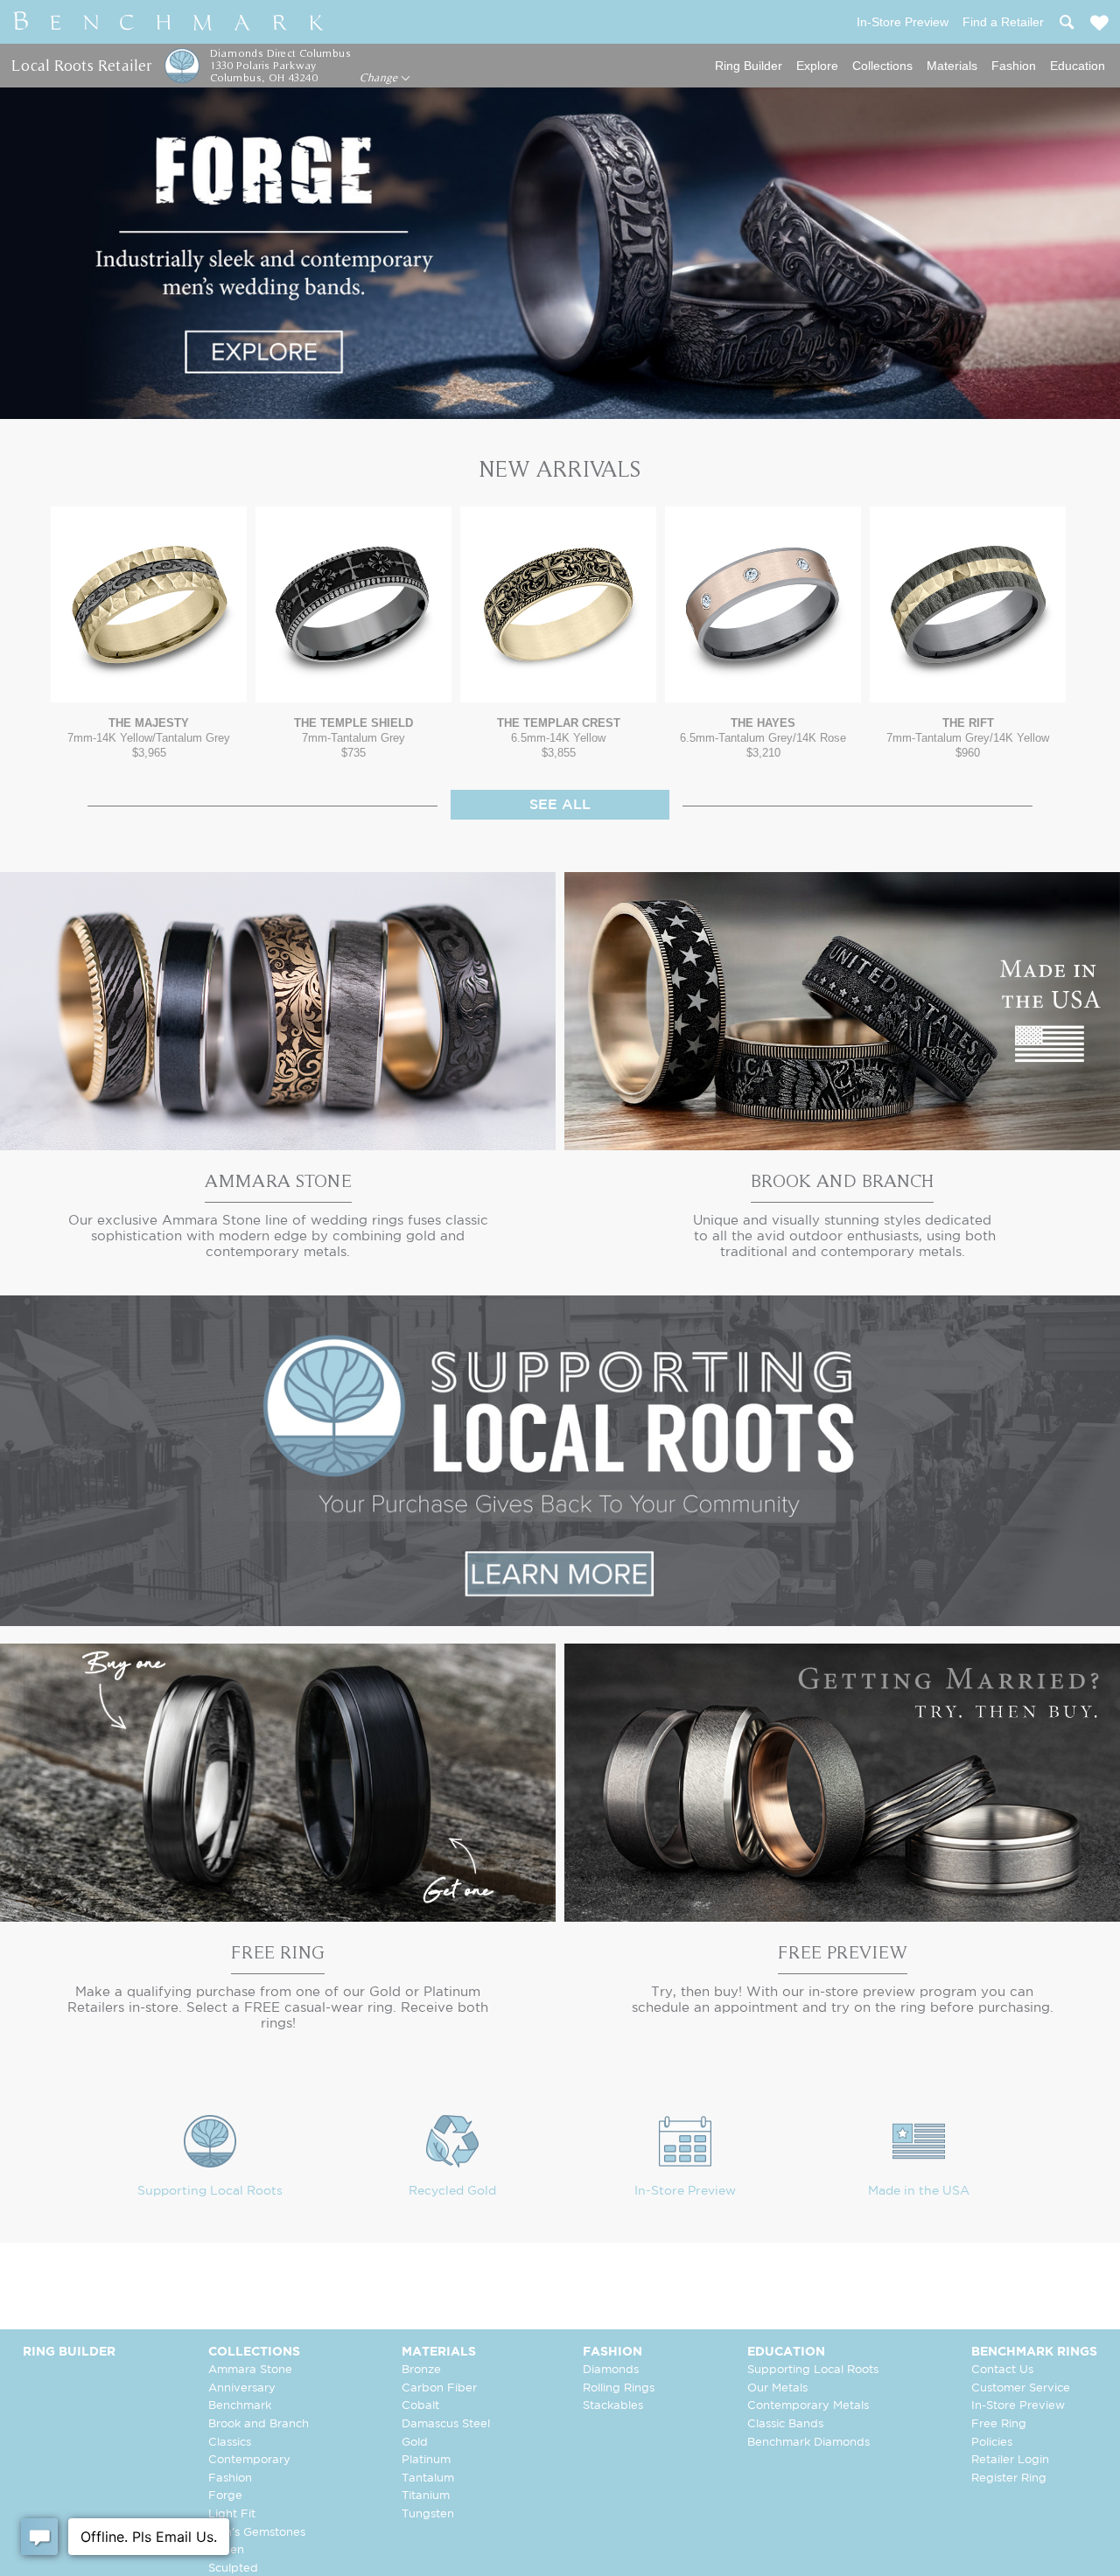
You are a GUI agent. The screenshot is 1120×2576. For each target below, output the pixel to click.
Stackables (613, 2406)
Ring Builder (749, 66)
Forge (225, 2496)
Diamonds (611, 2370)
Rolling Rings (619, 2388)
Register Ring (1009, 2478)
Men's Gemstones (257, 2533)
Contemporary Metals (808, 2406)
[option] (149, 633)
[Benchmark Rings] (169, 22)
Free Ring (999, 2424)
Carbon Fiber (439, 2388)
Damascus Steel (446, 2424)
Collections (882, 66)
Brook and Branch (259, 2424)
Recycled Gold (452, 2191)
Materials (952, 66)
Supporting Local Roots (210, 2191)
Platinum (426, 2460)
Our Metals (777, 2388)
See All (560, 805)
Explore (817, 66)
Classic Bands (785, 2424)
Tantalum (428, 2478)
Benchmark (240, 2406)
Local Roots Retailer (81, 65)
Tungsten (428, 2514)
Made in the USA (919, 2191)
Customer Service (1021, 2388)
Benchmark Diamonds (808, 2443)
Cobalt (420, 2406)
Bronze (421, 2370)
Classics (230, 2443)
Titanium (426, 2496)
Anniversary (242, 2388)
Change (380, 78)
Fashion (1014, 66)
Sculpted (233, 2569)
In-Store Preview (685, 2191)
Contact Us (1002, 2370)
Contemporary (249, 2460)
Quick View (149, 685)
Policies (992, 2443)
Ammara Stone (250, 2370)
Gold (415, 2443)
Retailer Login (1010, 2460)
